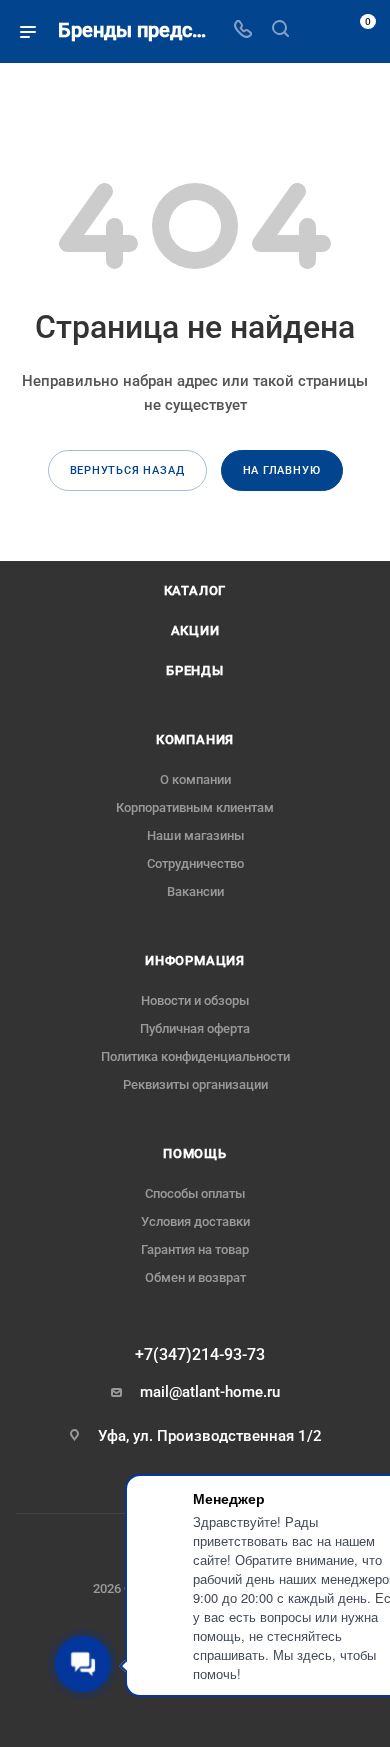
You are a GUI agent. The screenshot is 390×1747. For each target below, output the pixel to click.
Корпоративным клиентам (195, 807)
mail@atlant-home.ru (210, 1392)
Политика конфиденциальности (195, 1056)
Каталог (195, 590)
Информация (195, 960)
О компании (195, 779)
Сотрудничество (195, 863)
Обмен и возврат (195, 1277)
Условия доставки (195, 1221)
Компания (195, 739)
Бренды (195, 670)
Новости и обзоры (195, 1000)
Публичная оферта (195, 1028)
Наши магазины (195, 835)
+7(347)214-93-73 (200, 1355)
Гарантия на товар (195, 1249)
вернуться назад (127, 470)
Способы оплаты (195, 1193)
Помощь (195, 1153)
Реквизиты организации (195, 1084)
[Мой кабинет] (318, 31)
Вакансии (195, 891)
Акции (195, 630)
